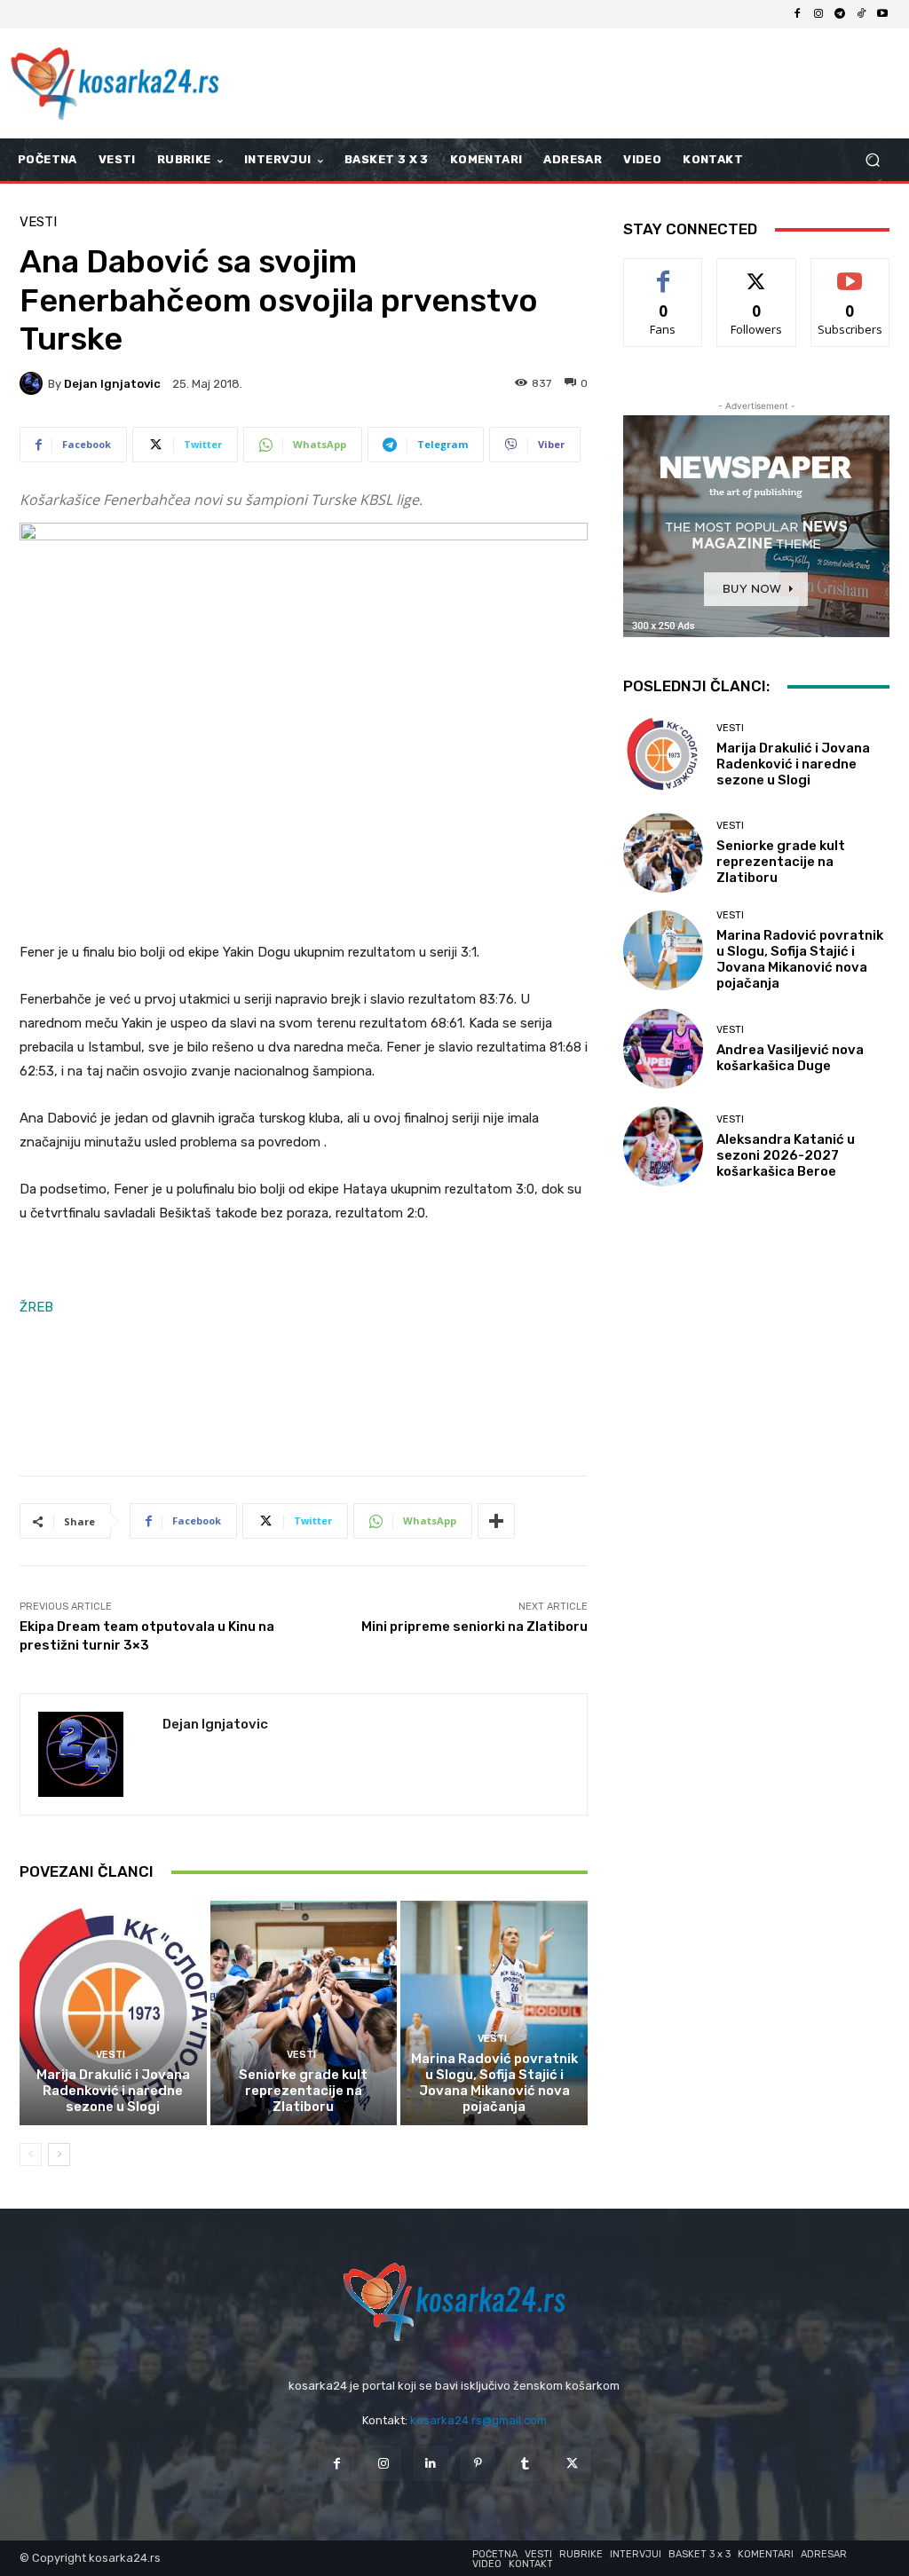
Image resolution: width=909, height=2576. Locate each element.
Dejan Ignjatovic (112, 384)
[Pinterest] (478, 2464)
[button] (872, 160)
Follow (757, 272)
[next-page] (59, 2155)
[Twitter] (572, 2464)
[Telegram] (840, 14)
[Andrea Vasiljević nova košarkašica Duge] (663, 1049)
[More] (496, 1521)
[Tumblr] (525, 2464)
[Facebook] (797, 14)
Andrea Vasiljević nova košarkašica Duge (790, 1058)
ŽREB (36, 1307)
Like (664, 272)
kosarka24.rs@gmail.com (478, 2420)
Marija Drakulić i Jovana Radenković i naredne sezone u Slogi (113, 2091)
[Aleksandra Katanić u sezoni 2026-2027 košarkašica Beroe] (663, 1146)
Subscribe (850, 272)
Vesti (38, 222)
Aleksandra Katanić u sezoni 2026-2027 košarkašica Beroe (786, 1155)
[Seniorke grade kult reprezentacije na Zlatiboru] (304, 2013)
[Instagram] (818, 14)
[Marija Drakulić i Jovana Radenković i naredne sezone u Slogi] (113, 2013)
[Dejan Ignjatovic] (34, 383)
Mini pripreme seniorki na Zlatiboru (474, 1627)
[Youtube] (882, 14)
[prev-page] (31, 2155)
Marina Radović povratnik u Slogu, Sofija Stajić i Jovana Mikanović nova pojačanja (494, 2083)
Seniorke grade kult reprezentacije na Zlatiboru (303, 2091)
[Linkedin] (431, 2464)
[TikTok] (861, 14)
